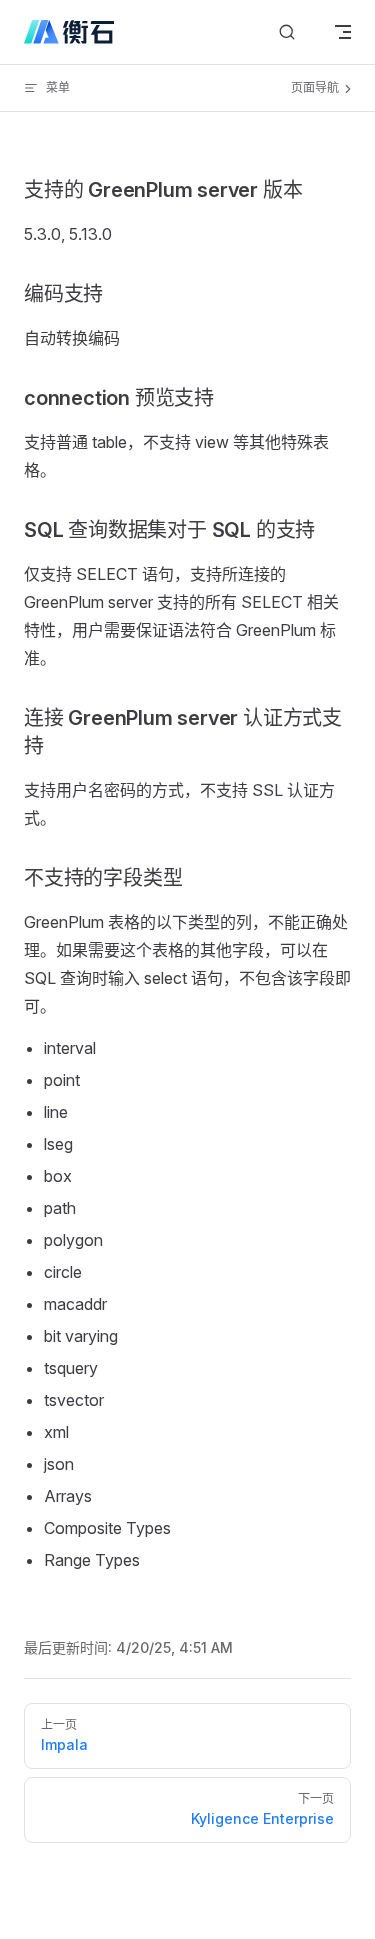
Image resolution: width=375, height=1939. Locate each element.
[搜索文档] (287, 32)
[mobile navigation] (343, 32)
